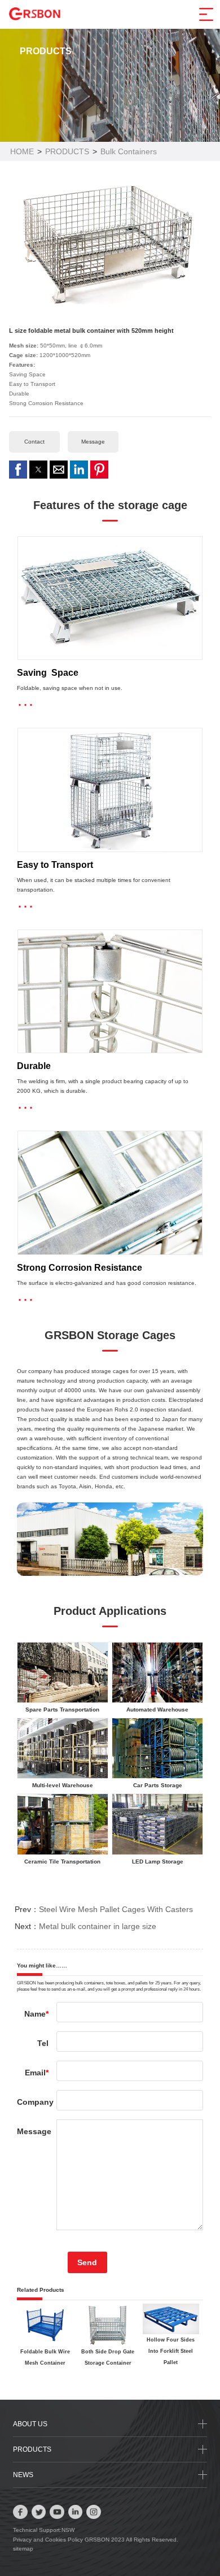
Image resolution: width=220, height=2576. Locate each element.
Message (93, 442)
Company (33, 2102)
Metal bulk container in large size (98, 1926)
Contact (34, 442)
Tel (43, 2043)
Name (36, 2014)
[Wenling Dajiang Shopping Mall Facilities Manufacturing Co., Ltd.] (35, 13)
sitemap (23, 2549)
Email (37, 2073)
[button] (18, 470)
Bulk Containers (129, 151)
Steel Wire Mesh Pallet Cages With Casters (116, 1909)
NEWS (23, 2475)
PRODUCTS (67, 151)
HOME (22, 151)
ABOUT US (30, 2424)
